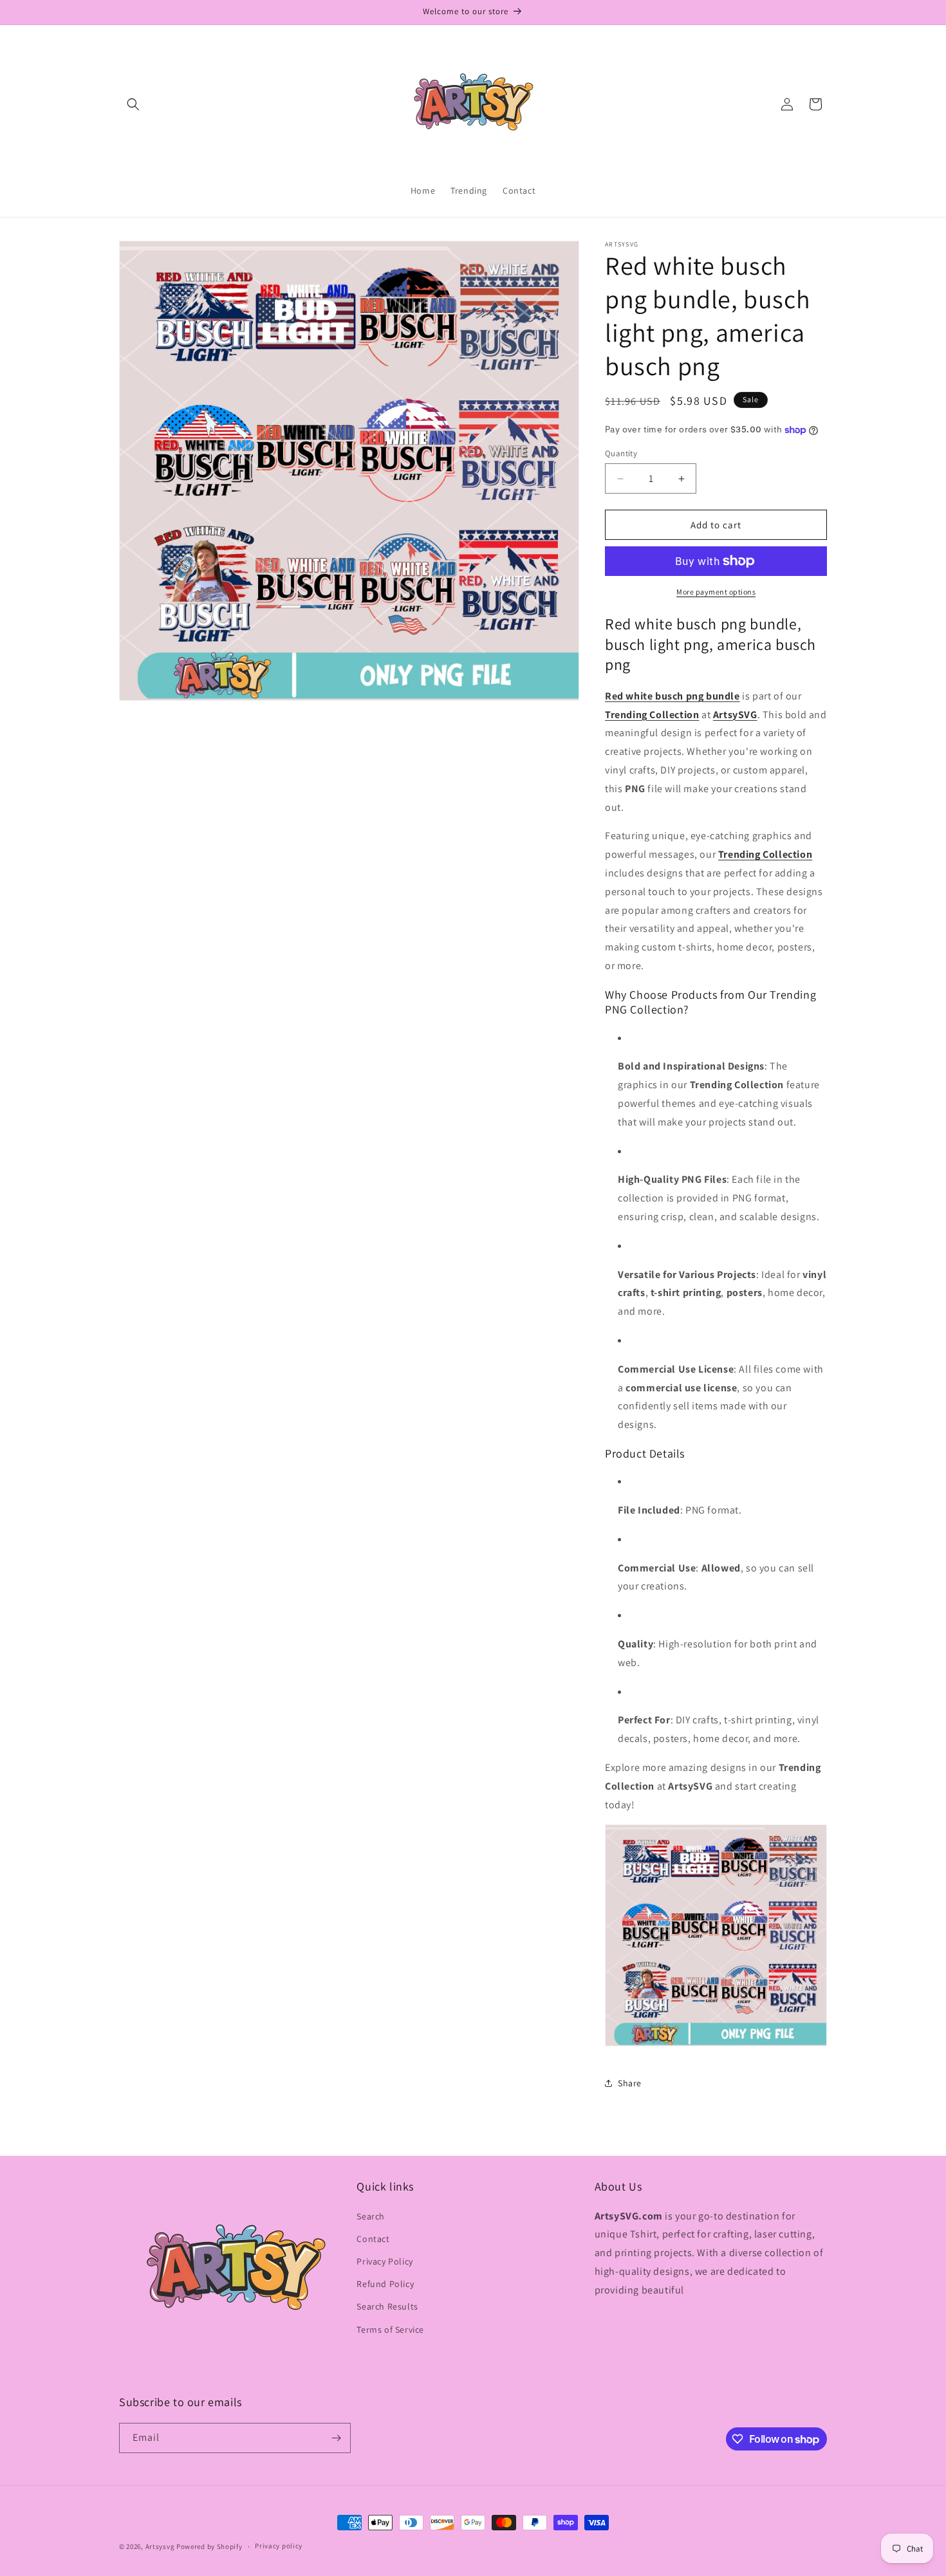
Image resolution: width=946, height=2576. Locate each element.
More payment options (716, 592)
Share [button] (630, 2083)
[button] (133, 104)
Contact (373, 2239)
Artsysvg (160, 2546)
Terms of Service (390, 2330)
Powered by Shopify (209, 2546)
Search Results (387, 2306)
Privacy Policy (385, 2261)
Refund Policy (385, 2284)
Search (371, 2216)
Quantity (621, 453)
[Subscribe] (336, 2438)
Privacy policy (279, 2546)
